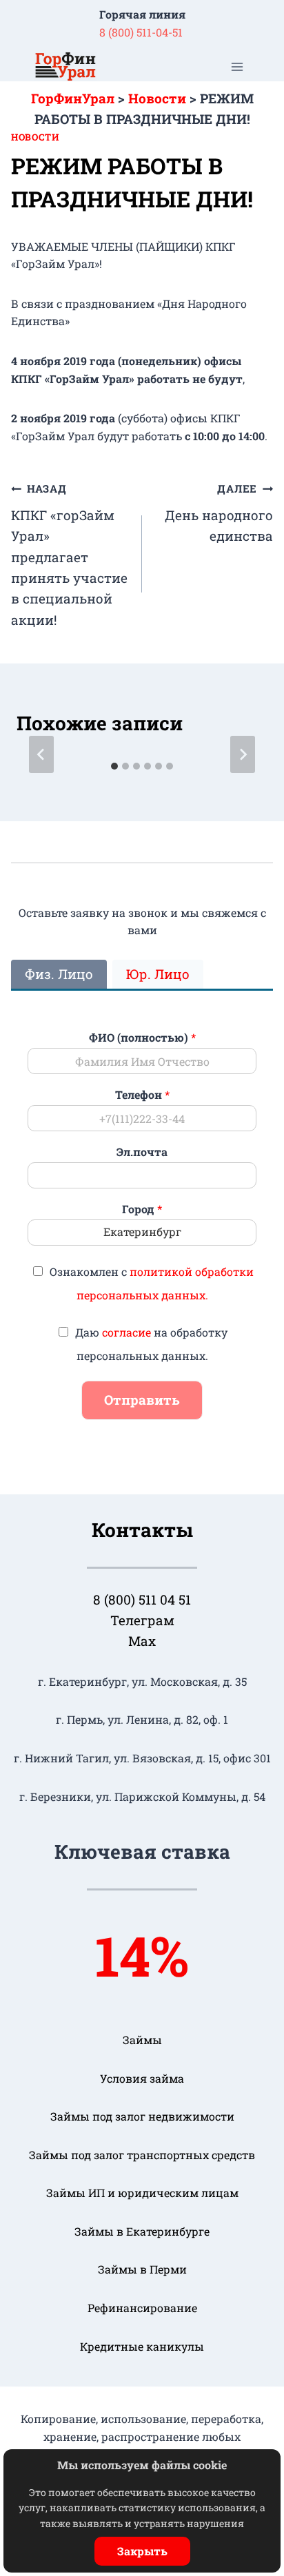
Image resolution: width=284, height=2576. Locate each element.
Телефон (142, 1095)
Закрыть (142, 2551)
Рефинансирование (142, 2308)
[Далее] (243, 754)
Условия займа (142, 2078)
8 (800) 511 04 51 (142, 1599)
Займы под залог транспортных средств (142, 2155)
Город (142, 1209)
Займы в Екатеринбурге (142, 2231)
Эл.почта (142, 1152)
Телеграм (142, 1620)
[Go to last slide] (41, 754)
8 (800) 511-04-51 (141, 32)
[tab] (114, 766)
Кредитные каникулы (142, 2346)
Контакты (142, 1530)
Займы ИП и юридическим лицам (142, 2193)
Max (142, 1641)
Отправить (142, 1400)
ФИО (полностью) (142, 1038)
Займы (142, 2040)
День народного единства (219, 513)
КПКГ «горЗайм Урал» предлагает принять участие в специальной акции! (69, 555)
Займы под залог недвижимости (142, 2116)
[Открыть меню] (237, 66)
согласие (126, 1332)
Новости (35, 137)
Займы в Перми (142, 2269)
